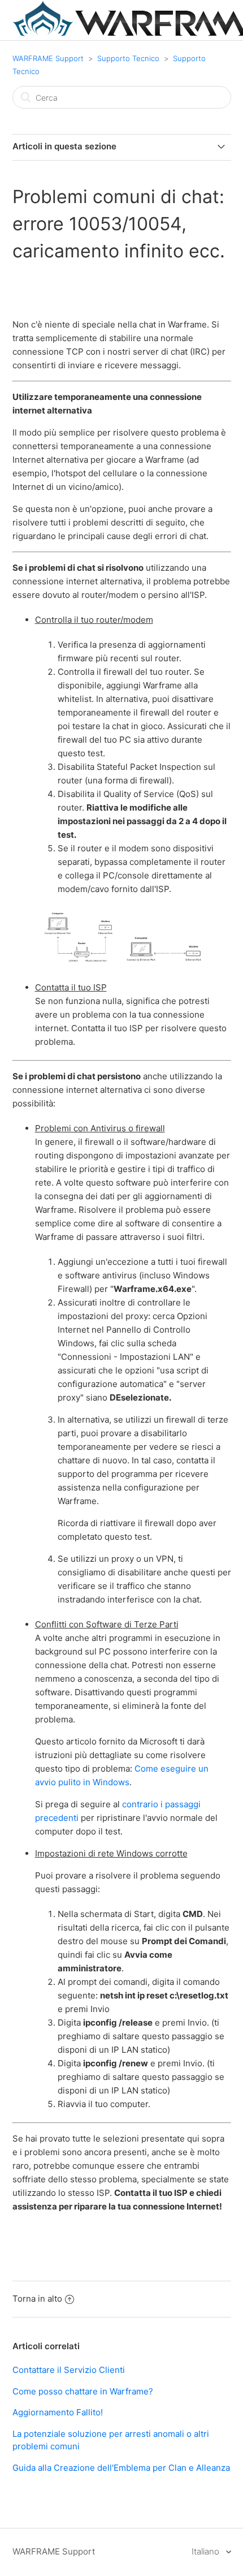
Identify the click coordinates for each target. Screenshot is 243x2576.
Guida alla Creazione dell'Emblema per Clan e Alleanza (121, 2468)
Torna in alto (37, 2299)
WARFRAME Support (48, 58)
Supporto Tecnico (128, 58)
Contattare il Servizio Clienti (69, 2370)
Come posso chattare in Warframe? (83, 2391)
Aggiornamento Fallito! (58, 2412)
